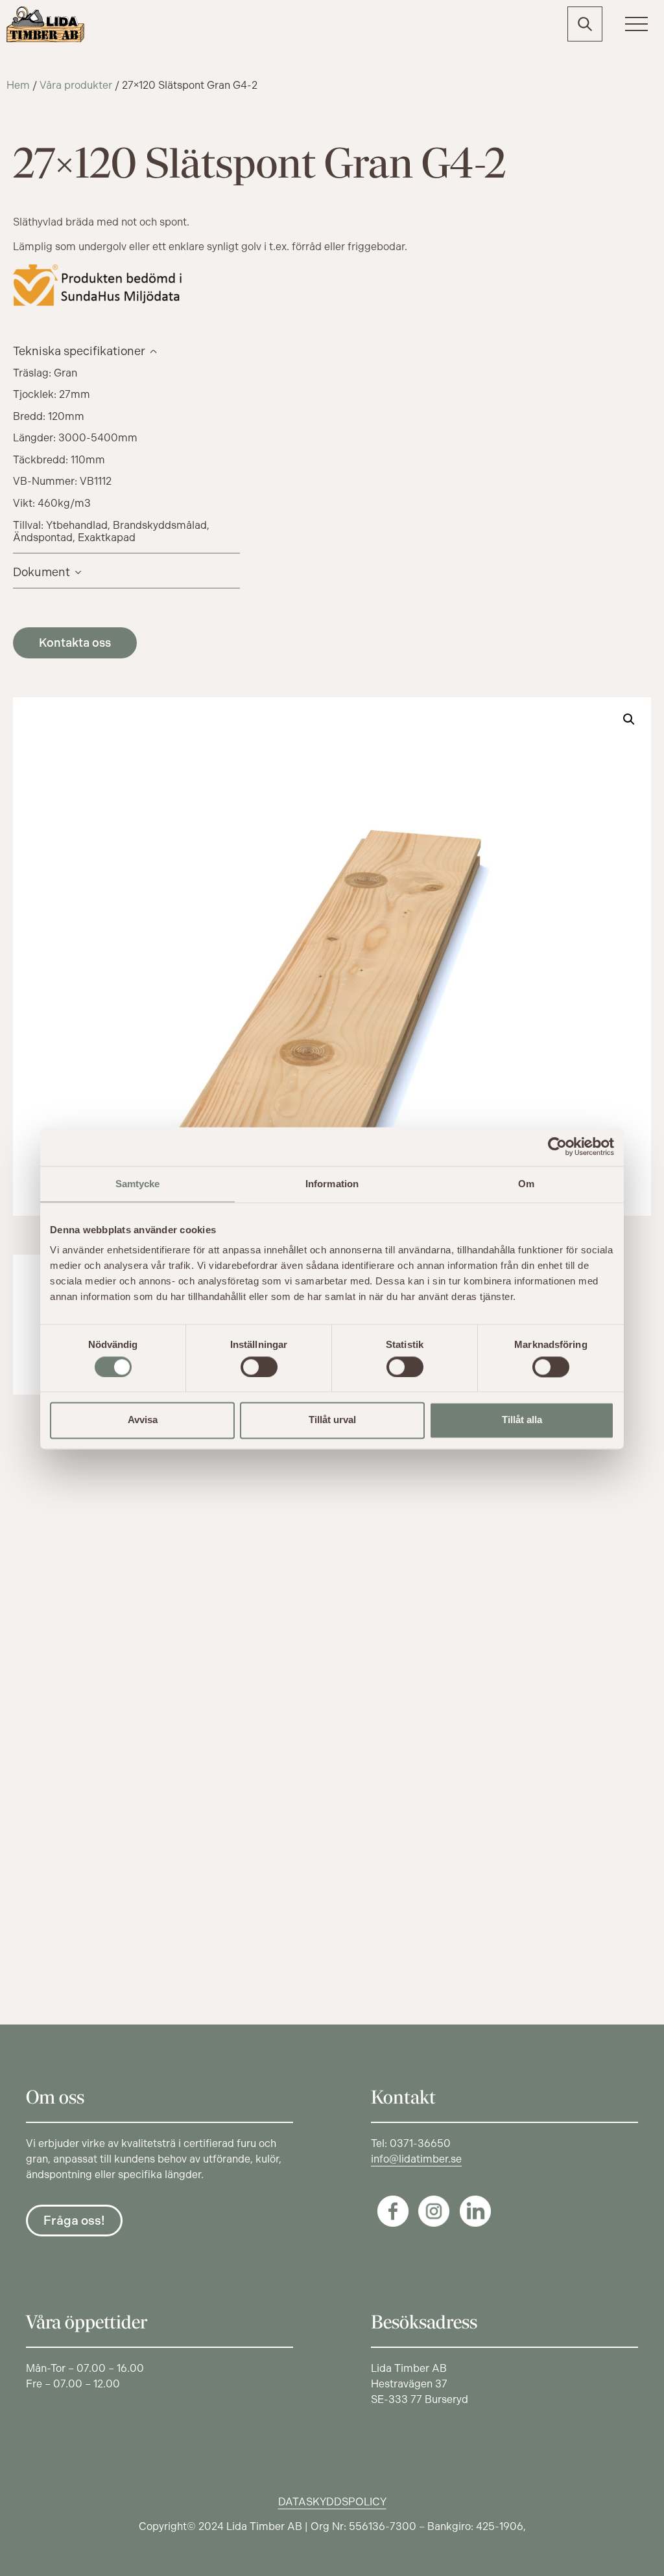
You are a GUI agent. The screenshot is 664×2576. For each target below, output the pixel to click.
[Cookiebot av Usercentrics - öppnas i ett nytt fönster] (557, 1146)
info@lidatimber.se (416, 2159)
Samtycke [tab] (138, 1184)
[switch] (259, 1367)
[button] (629, 719)
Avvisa (143, 1420)
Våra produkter (76, 85)
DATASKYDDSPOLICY (332, 2502)
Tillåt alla (522, 1420)
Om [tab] (526, 1184)
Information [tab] (332, 1184)
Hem (18, 85)
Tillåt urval (332, 1420)
